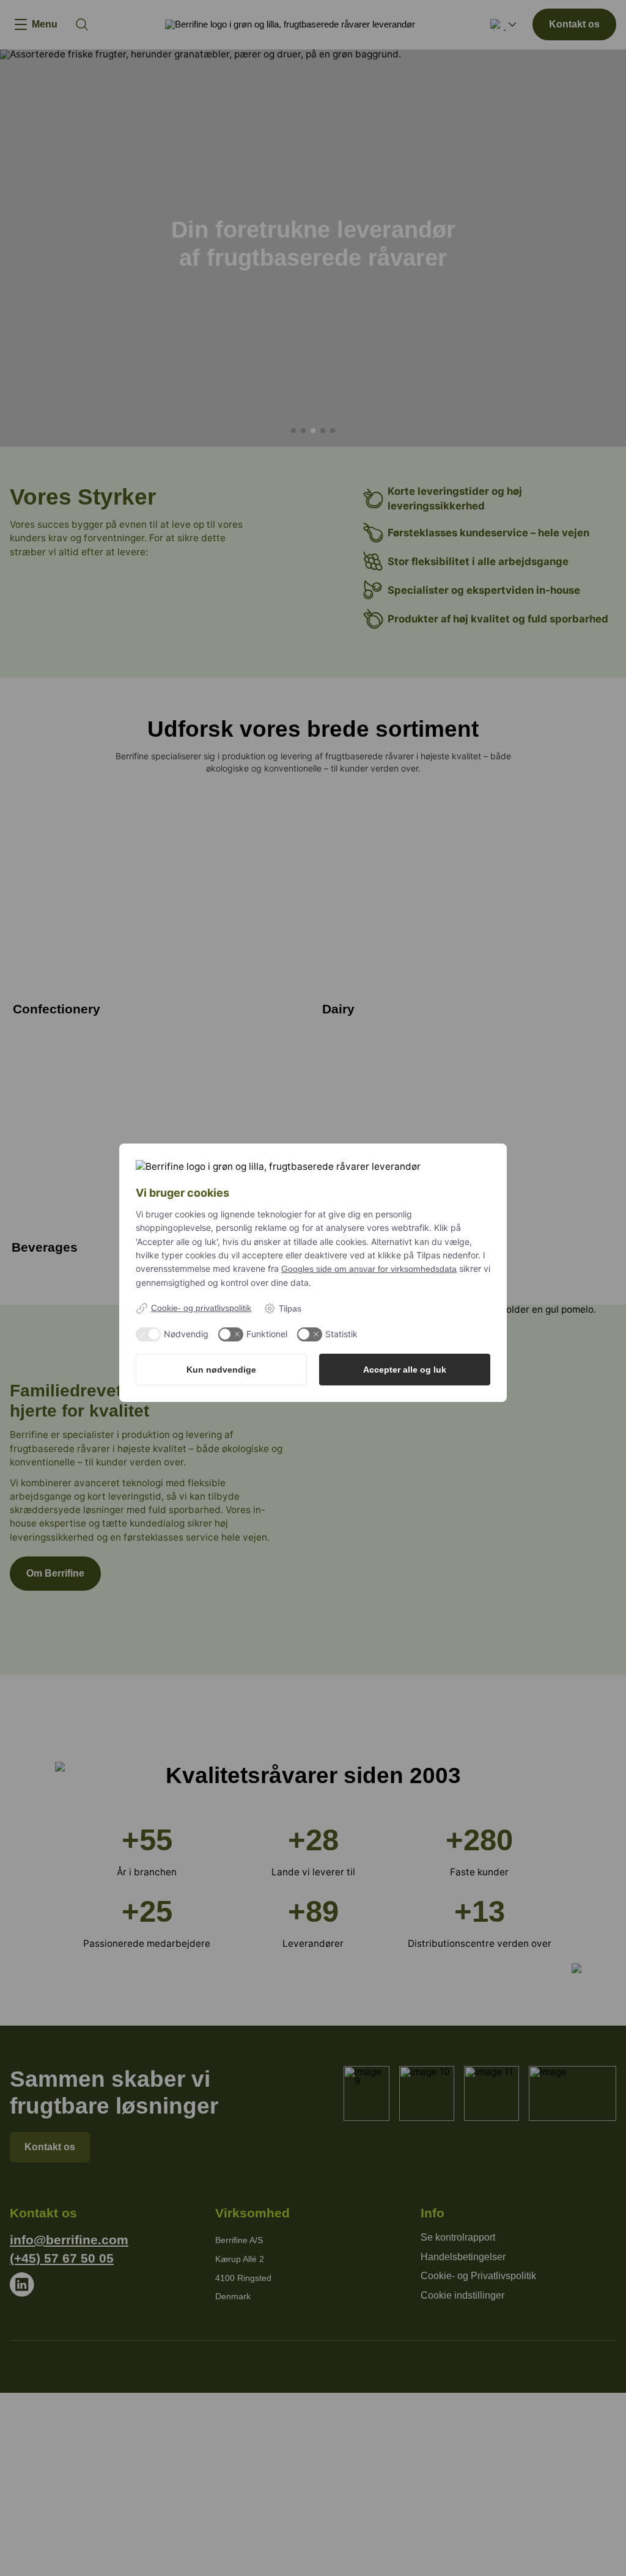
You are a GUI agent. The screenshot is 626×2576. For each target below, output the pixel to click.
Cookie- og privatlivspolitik (201, 1308)
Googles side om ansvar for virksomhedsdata (369, 1269)
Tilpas (290, 1308)
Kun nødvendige (221, 1370)
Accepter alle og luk (405, 1370)
